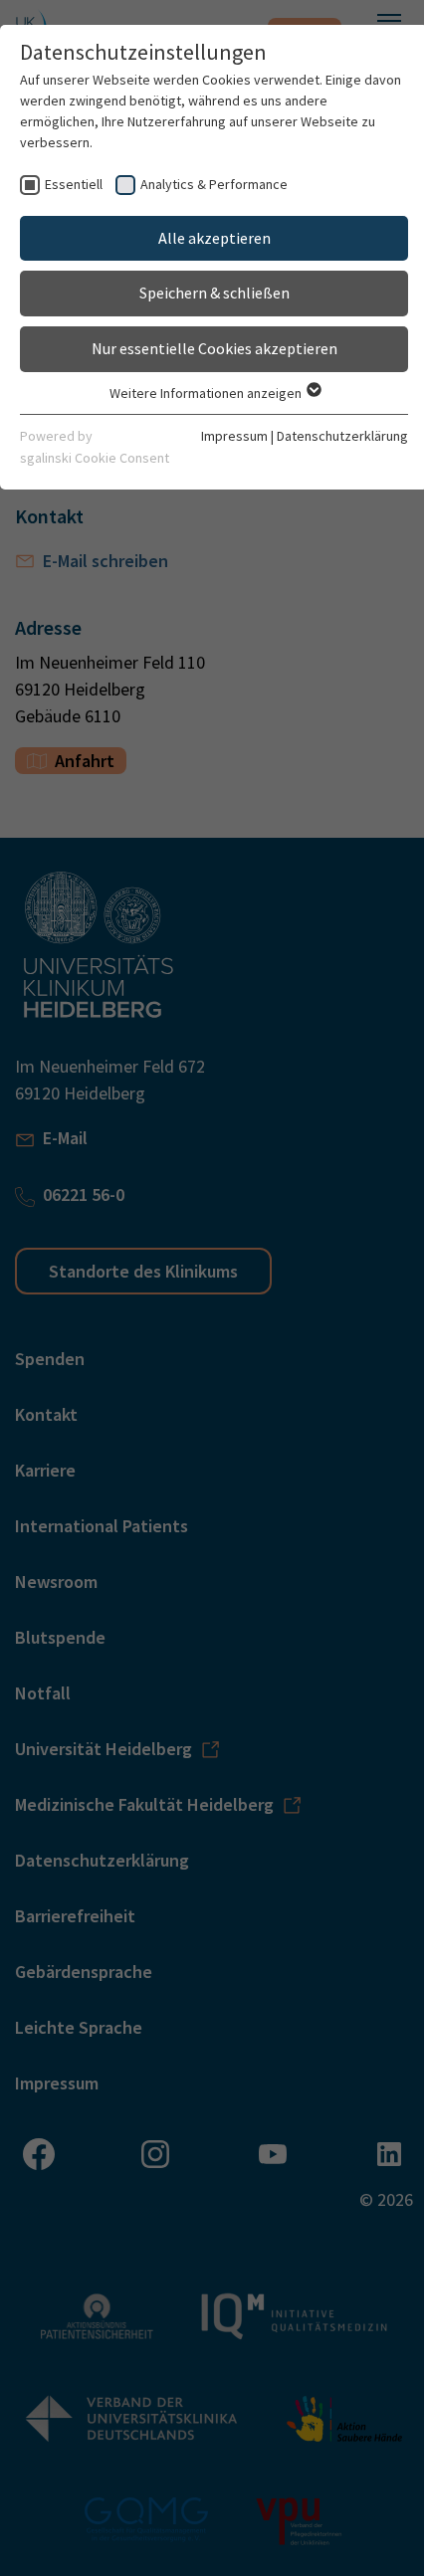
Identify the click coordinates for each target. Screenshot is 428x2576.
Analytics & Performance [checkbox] (214, 184)
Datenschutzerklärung (342, 436)
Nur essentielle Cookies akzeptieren (214, 348)
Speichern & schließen (214, 293)
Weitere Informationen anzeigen (207, 393)
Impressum (234, 436)
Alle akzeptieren (214, 238)
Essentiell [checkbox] (74, 184)
